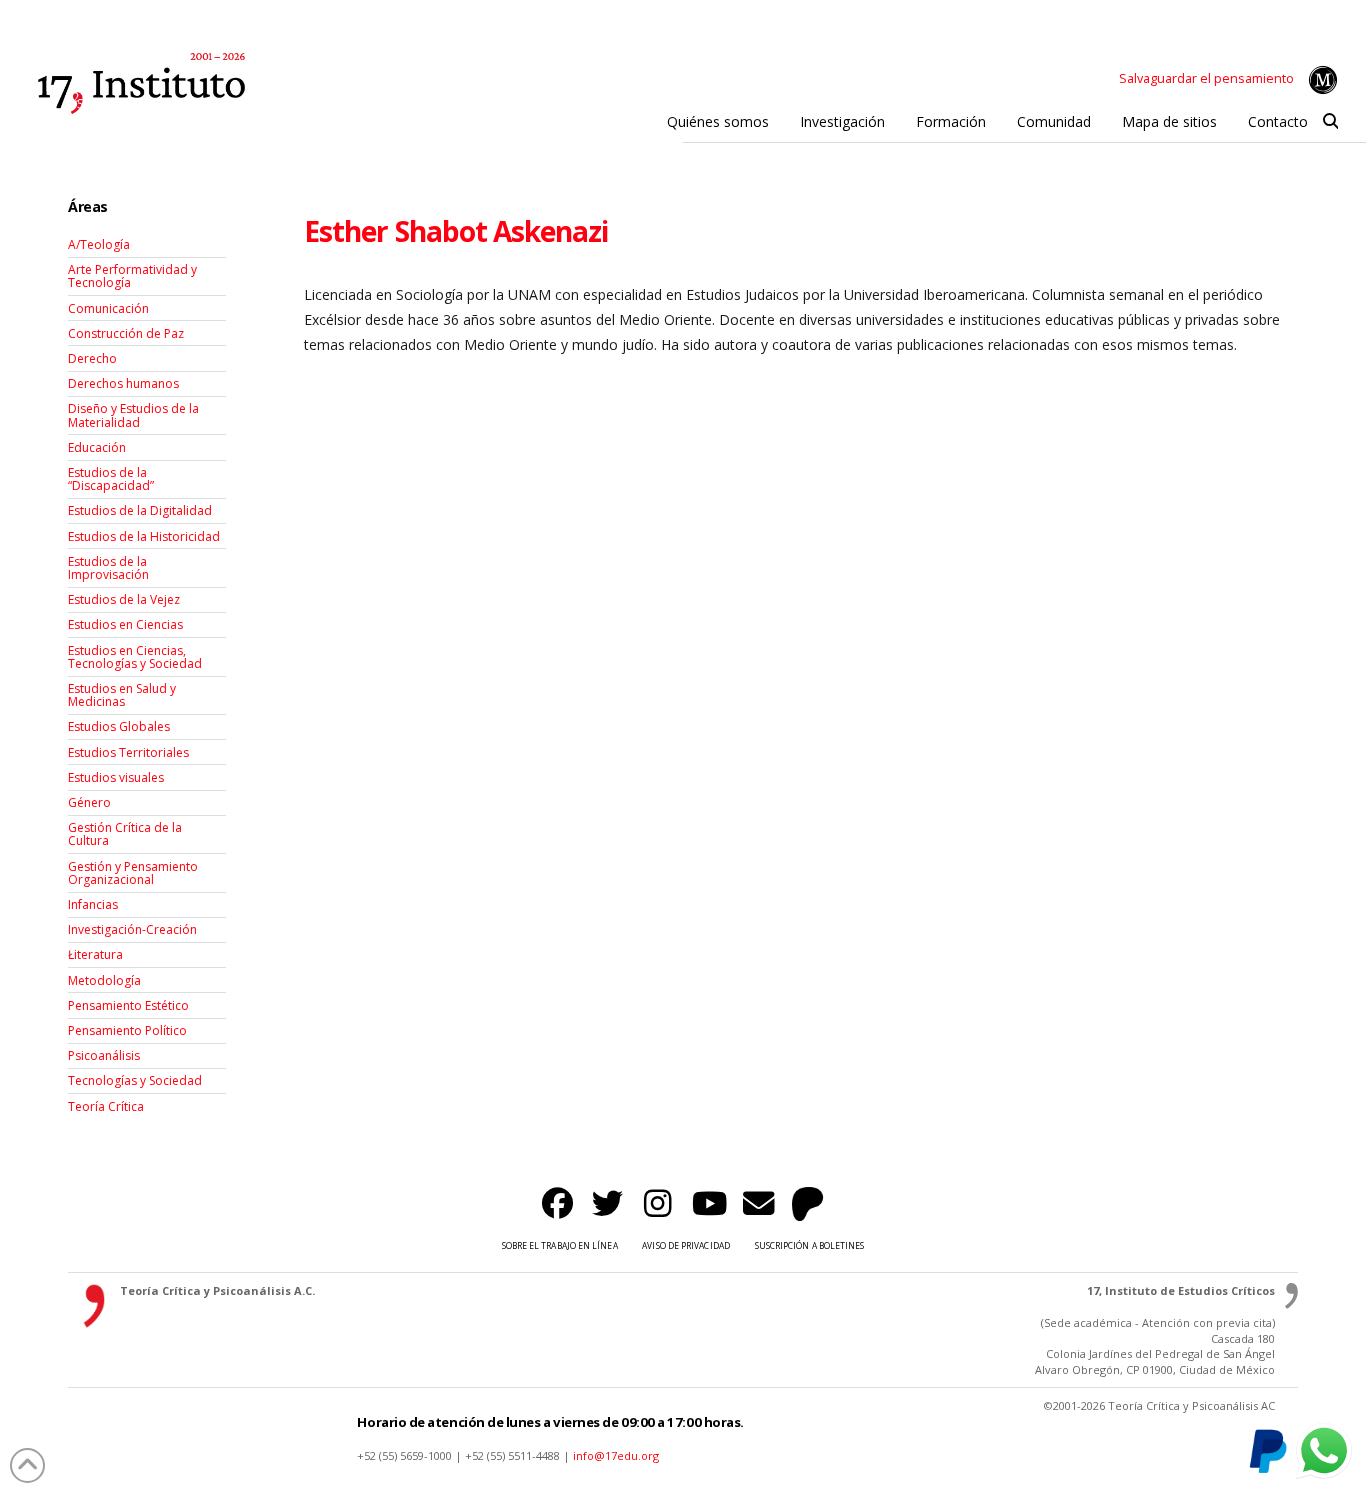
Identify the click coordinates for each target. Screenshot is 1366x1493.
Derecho (92, 358)
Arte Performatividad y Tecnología (132, 276)
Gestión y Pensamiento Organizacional (133, 873)
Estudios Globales (119, 726)
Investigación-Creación (132, 929)
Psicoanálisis (104, 1055)
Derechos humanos (123, 383)
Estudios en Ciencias (125, 624)
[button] (1330, 122)
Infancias (93, 904)
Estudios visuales (116, 777)
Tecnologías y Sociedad (135, 1080)
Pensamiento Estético (128, 1005)
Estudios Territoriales (128, 752)
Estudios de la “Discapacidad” (111, 479)
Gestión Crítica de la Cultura (125, 834)
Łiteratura (95, 954)
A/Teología (99, 244)
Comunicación (108, 308)
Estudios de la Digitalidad (140, 510)
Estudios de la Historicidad (144, 536)
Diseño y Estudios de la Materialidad (133, 415)
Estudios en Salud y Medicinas (122, 695)
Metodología (104, 980)
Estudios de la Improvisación (108, 568)
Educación (97, 447)
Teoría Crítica (106, 1106)
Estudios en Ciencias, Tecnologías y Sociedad (135, 657)
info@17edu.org (616, 1455)
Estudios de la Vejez (124, 599)
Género (89, 802)
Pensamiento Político (127, 1030)
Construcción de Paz (126, 333)
